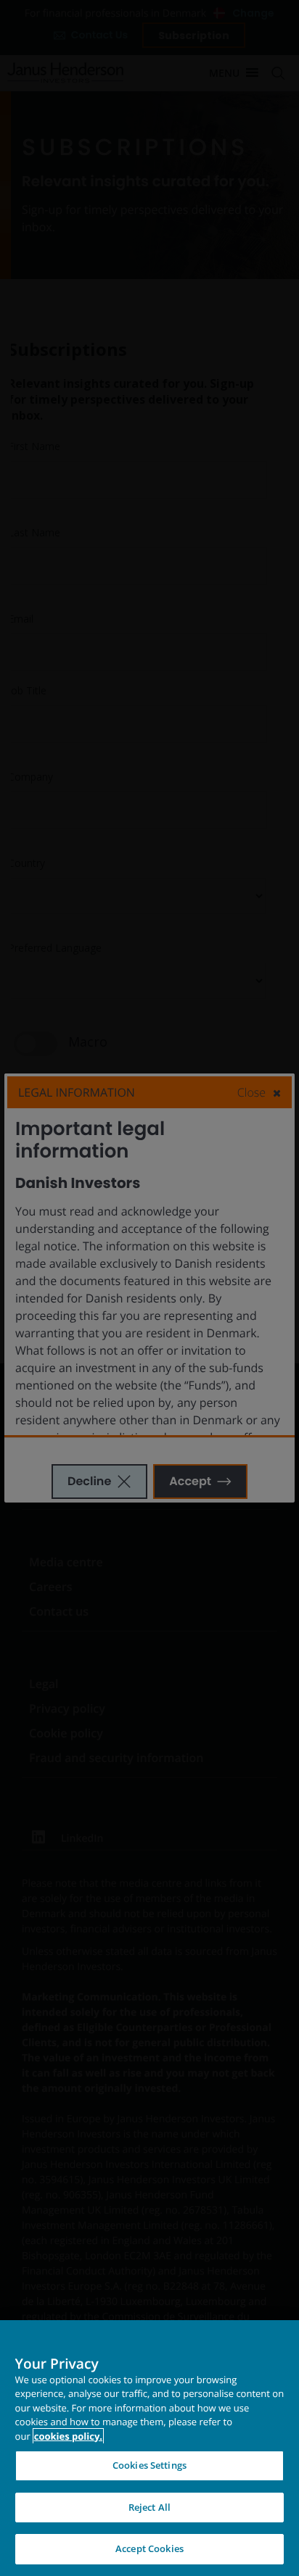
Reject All (149, 2507)
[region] (149, 2448)
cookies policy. (68, 2436)
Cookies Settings (149, 2465)
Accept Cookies (149, 2548)
